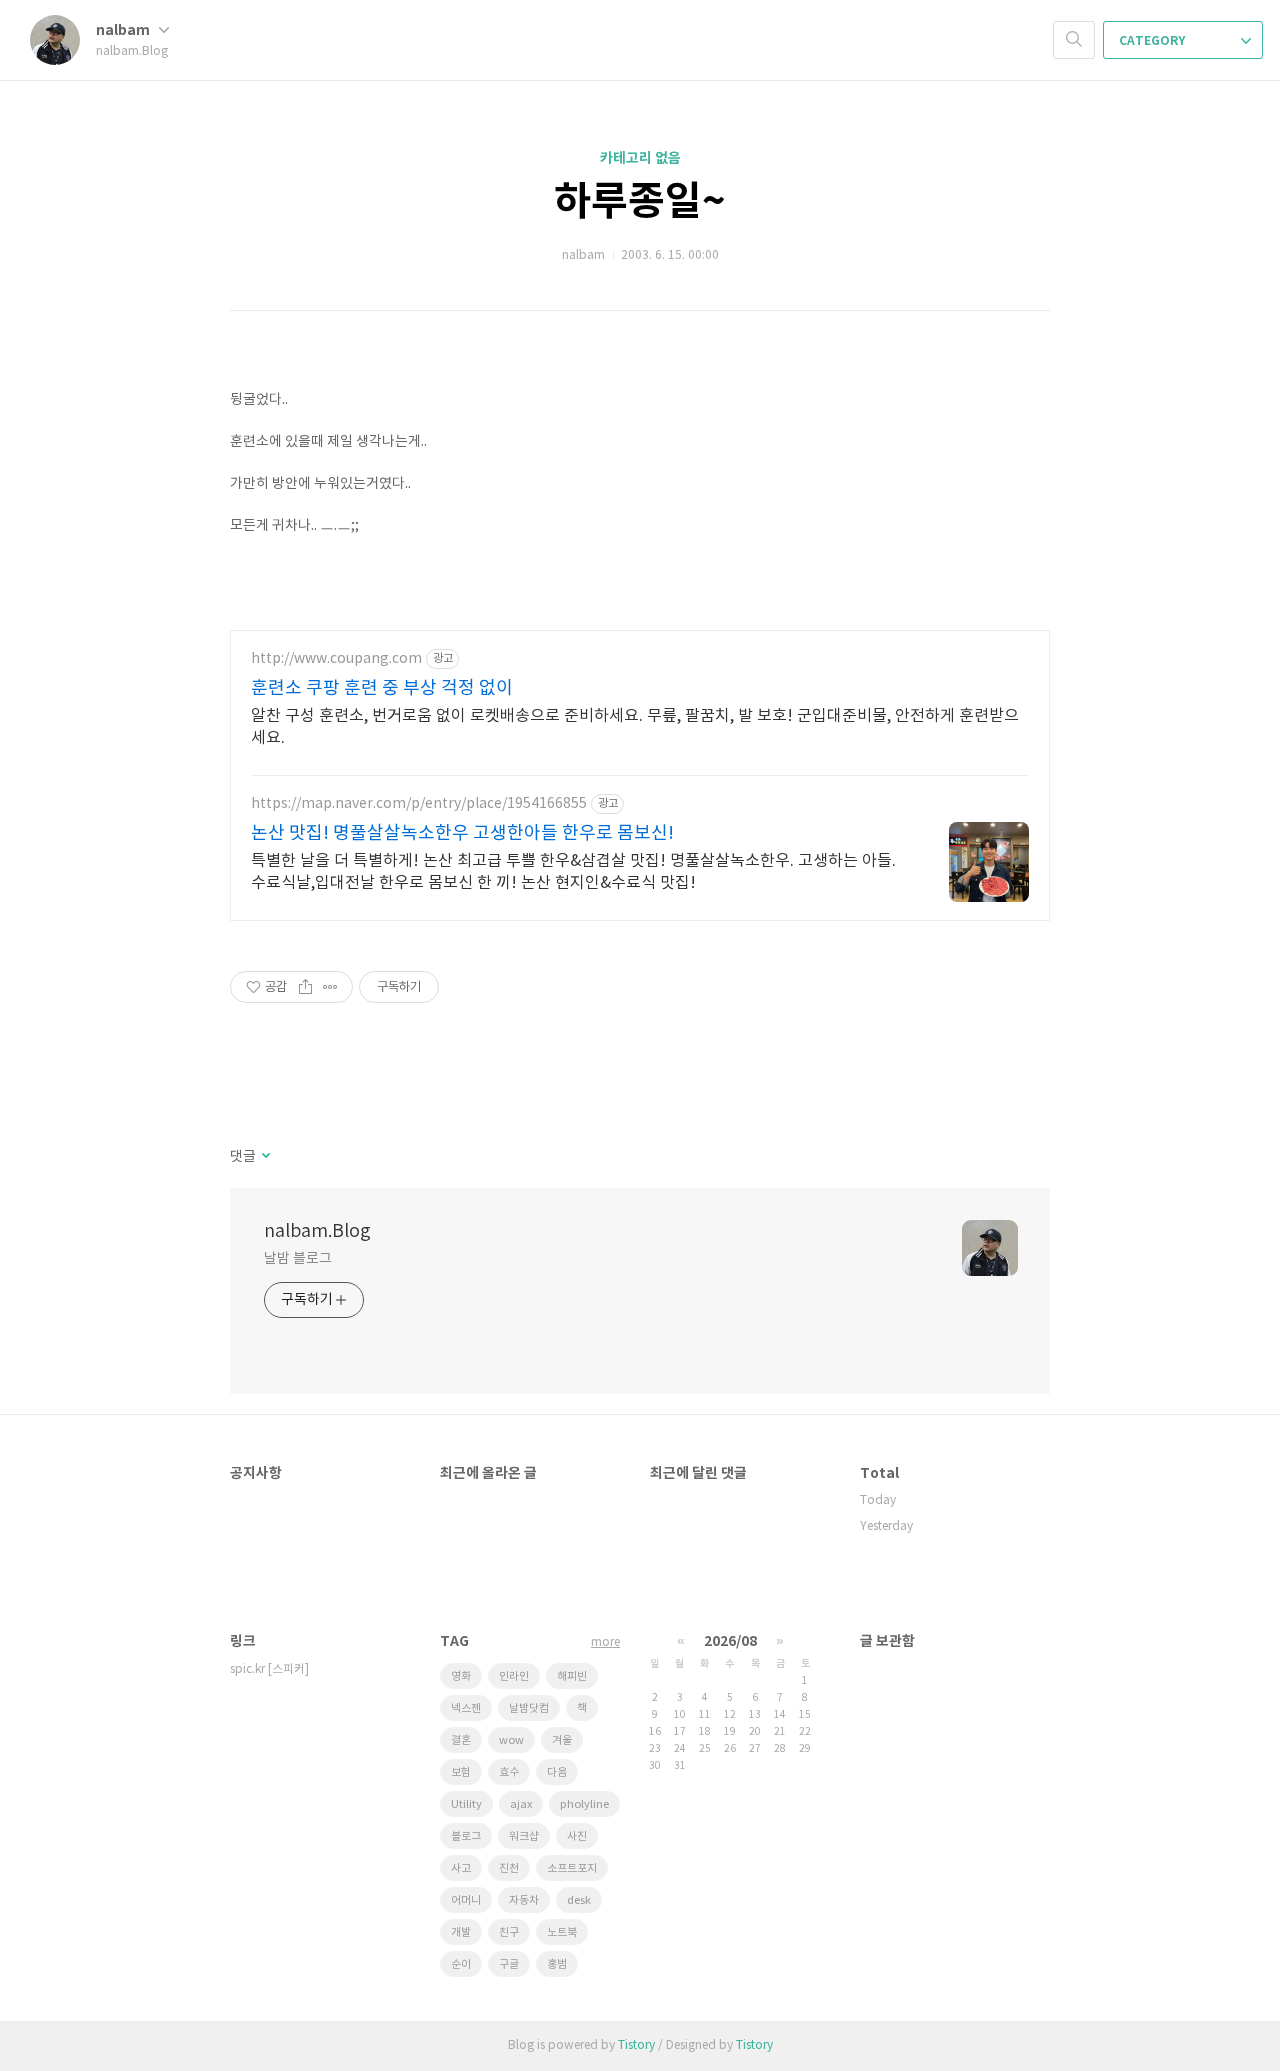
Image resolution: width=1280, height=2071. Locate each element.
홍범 (557, 1964)
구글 (509, 1964)
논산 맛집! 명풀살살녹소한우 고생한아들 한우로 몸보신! (462, 833)
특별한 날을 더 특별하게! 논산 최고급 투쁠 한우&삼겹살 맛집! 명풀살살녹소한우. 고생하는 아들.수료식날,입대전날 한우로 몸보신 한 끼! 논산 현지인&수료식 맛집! (573, 872)
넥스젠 (466, 1708)
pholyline (584, 1804)
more (605, 1642)
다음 (557, 1772)
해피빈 (572, 1676)
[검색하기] (1074, 40)
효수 (509, 1772)
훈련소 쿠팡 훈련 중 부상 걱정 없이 (382, 688)
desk (579, 1900)
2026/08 (730, 1641)
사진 (577, 1836)
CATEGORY (1153, 41)
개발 (461, 1932)
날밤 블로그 (297, 1259)
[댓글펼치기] (264, 1157)
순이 (461, 1964)
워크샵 (524, 1836)
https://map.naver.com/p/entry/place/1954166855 (419, 804)
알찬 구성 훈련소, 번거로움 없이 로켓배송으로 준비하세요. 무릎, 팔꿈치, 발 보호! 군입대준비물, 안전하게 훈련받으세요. (635, 727)
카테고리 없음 (640, 158)
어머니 (466, 1900)
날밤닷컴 (529, 1708)
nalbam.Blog (317, 1231)
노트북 (562, 1932)
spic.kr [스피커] (269, 1669)
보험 (461, 1772)
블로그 (466, 1836)
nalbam (124, 30)
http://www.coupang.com (336, 659)
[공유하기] (305, 987)
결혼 (461, 1740)
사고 (461, 1868)
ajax (521, 1804)
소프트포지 (572, 1868)
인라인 (514, 1676)
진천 (509, 1868)
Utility (466, 1804)
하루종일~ (640, 202)
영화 (461, 1676)
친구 (509, 1932)
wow (511, 1740)
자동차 (524, 1900)
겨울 (562, 1740)
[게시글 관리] (330, 987)
